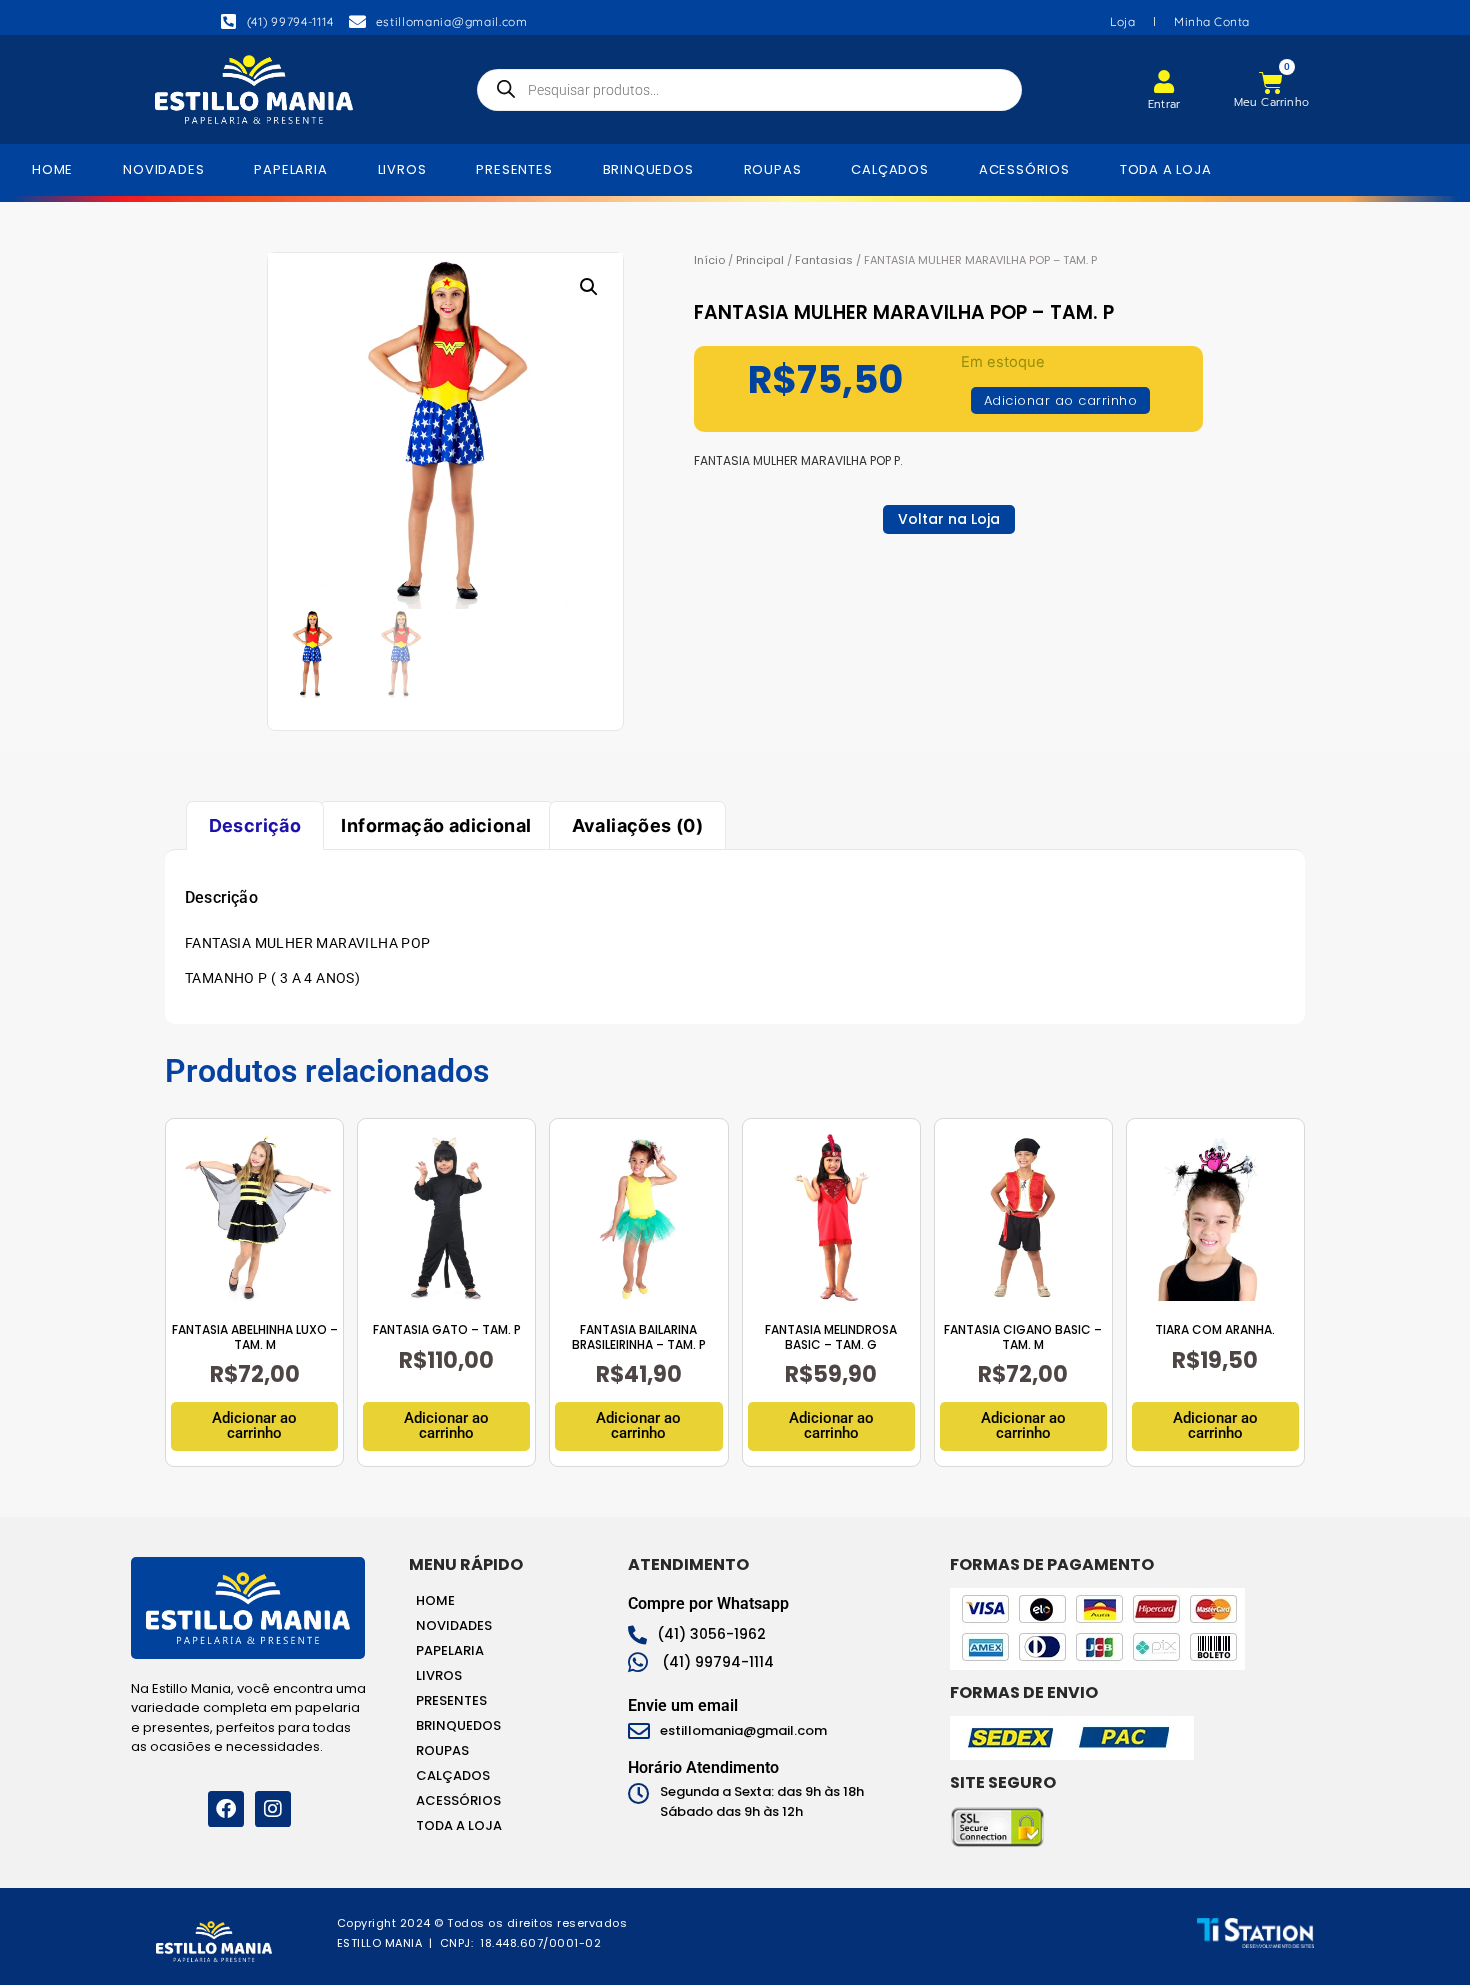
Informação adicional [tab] (436, 825)
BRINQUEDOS (648, 169)
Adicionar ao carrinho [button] (254, 1425)
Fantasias (824, 260)
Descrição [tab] (255, 825)
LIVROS (402, 169)
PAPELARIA (290, 169)
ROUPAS (773, 169)
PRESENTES (514, 169)
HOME (52, 169)
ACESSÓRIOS (1024, 169)
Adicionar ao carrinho (1061, 400)
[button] (589, 287)
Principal (760, 260)
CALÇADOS (889, 169)
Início (709, 260)
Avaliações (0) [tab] (638, 825)
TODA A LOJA (1166, 169)
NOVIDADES (163, 169)
